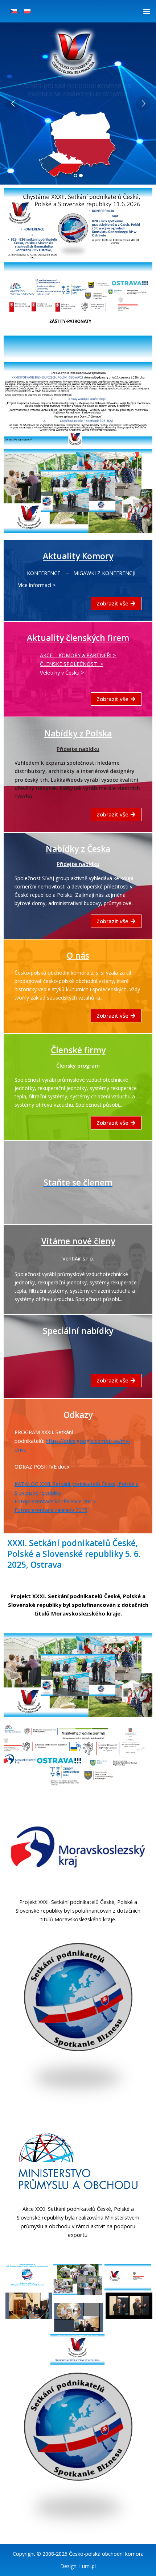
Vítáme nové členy (78, 1241)
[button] (146, 11)
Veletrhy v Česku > (62, 672)
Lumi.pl (87, 2566)
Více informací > (37, 585)
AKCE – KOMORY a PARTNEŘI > (78, 655)
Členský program (78, 1065)
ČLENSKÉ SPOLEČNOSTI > (72, 664)
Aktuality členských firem (78, 638)
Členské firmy (78, 1050)
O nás (78, 956)
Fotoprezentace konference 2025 (55, 1501)
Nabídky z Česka (78, 849)
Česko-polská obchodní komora (106, 2554)
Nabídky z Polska (78, 733)
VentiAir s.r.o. (78, 1258)
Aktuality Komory (78, 556)
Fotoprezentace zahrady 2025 (51, 1510)
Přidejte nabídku (78, 749)
